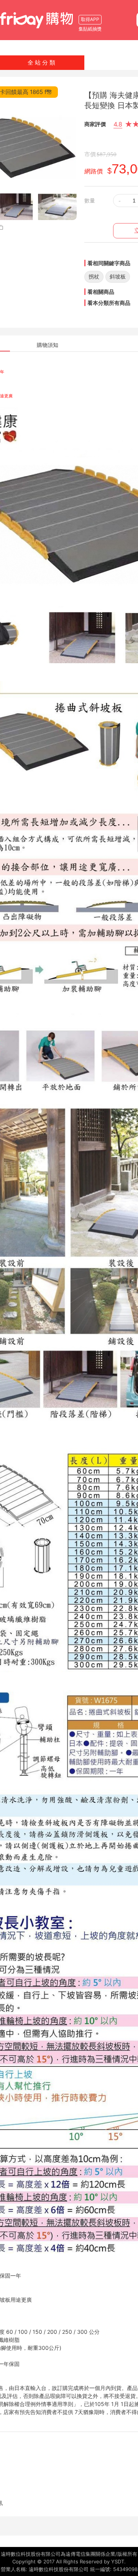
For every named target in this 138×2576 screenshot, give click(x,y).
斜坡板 (118, 276)
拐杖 (94, 276)
